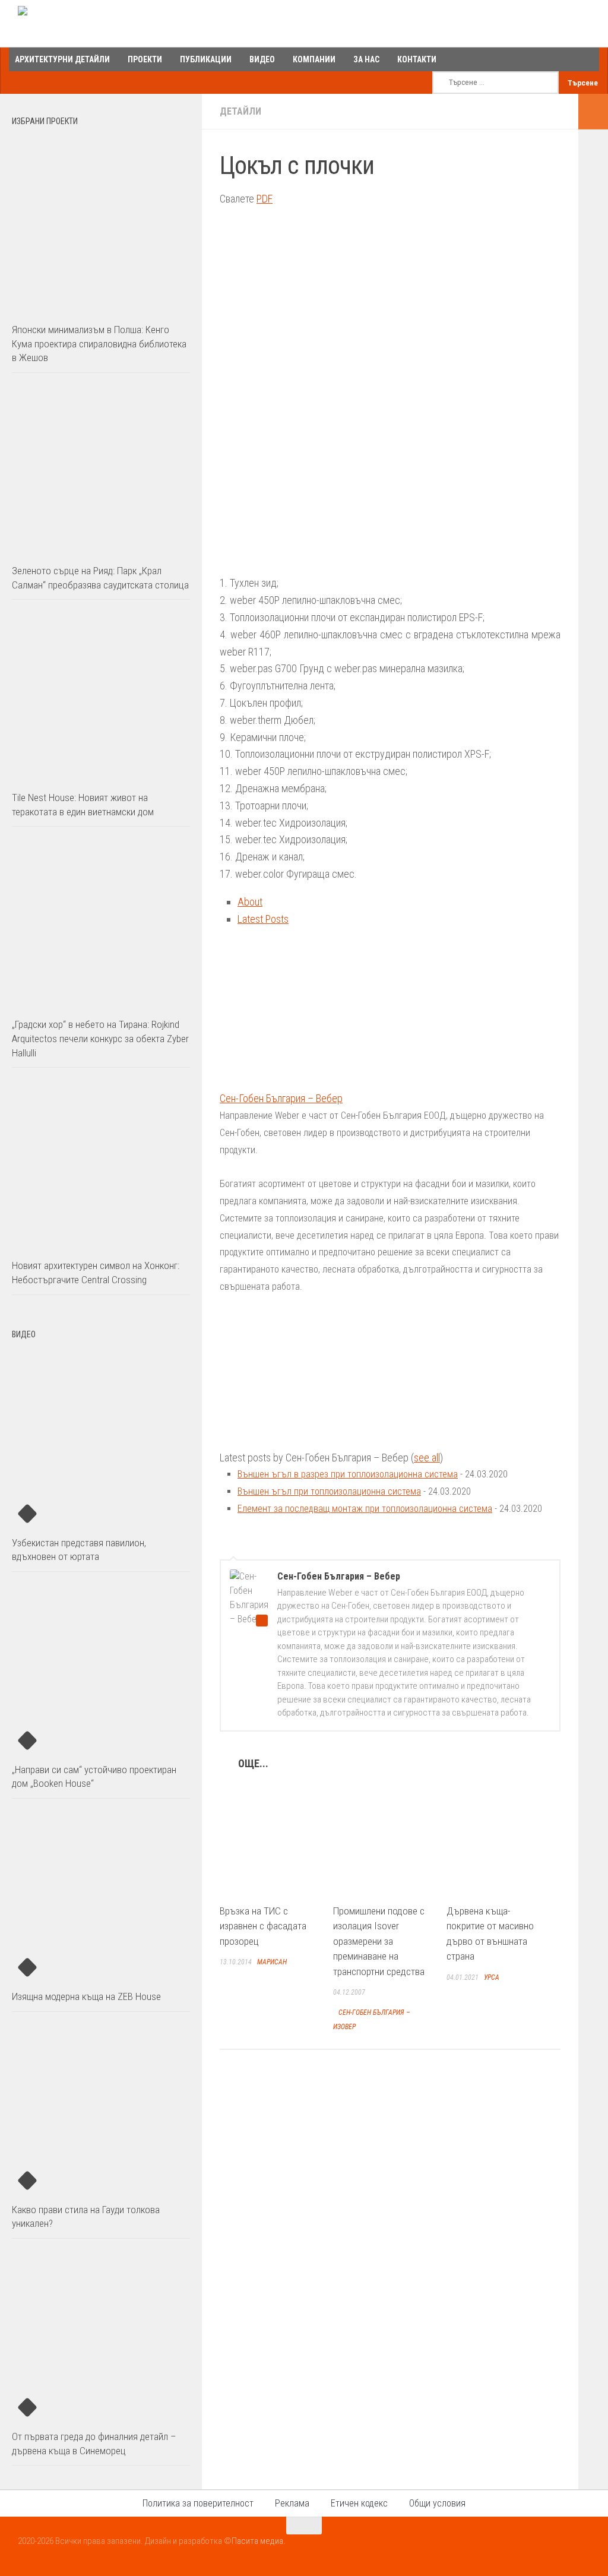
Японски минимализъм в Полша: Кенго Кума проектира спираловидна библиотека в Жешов (99, 344)
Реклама (292, 2503)
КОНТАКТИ (417, 59)
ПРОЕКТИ (145, 59)
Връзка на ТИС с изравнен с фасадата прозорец (263, 1926)
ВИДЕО (262, 59)
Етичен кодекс (359, 2503)
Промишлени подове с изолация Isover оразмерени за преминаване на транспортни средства (379, 1941)
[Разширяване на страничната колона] (593, 112)
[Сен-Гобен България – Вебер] (294, 1081)
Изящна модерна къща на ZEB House (86, 1996)
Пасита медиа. (259, 2541)
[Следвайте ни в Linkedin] (582, 2549)
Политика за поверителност (198, 2503)
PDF (265, 199)
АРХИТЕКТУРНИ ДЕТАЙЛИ (62, 59)
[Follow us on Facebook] (539, 2549)
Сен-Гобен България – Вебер (281, 1098)
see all (427, 1458)
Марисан (272, 1962)
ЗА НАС (366, 59)
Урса (492, 1977)
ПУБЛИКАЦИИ (206, 59)
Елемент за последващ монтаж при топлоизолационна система (365, 1509)
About (250, 902)
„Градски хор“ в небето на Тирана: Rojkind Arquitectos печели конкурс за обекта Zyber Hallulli (100, 1038)
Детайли (240, 111)
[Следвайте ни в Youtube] (560, 2549)
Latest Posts (263, 919)
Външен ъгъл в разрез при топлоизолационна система (348, 1474)
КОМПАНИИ (314, 59)
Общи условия (437, 2503)
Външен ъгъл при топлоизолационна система (329, 1491)
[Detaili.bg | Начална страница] (69, 24)
